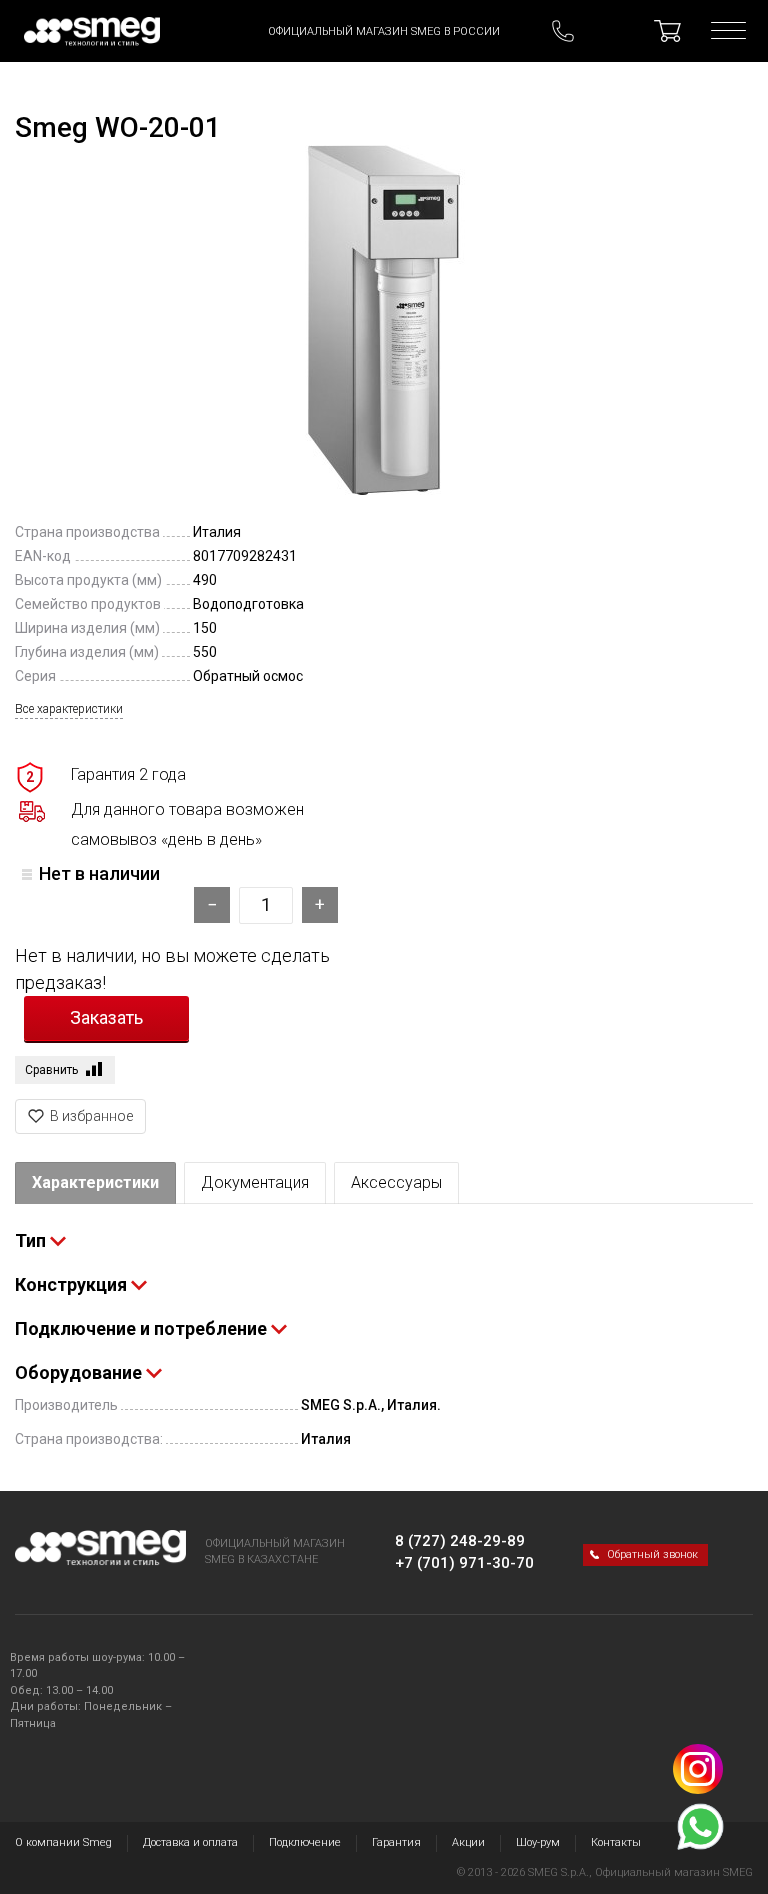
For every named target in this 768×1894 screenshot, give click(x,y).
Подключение (305, 1842)
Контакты (616, 1842)
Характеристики (95, 1182)
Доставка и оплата (190, 1842)
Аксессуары (396, 1182)
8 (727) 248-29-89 (460, 1541)
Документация (255, 1182)
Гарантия (396, 1842)
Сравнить (51, 1070)
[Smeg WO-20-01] (384, 320)
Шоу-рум (538, 1842)
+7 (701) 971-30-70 (464, 1563)
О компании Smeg (63, 1842)
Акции (468, 1842)
